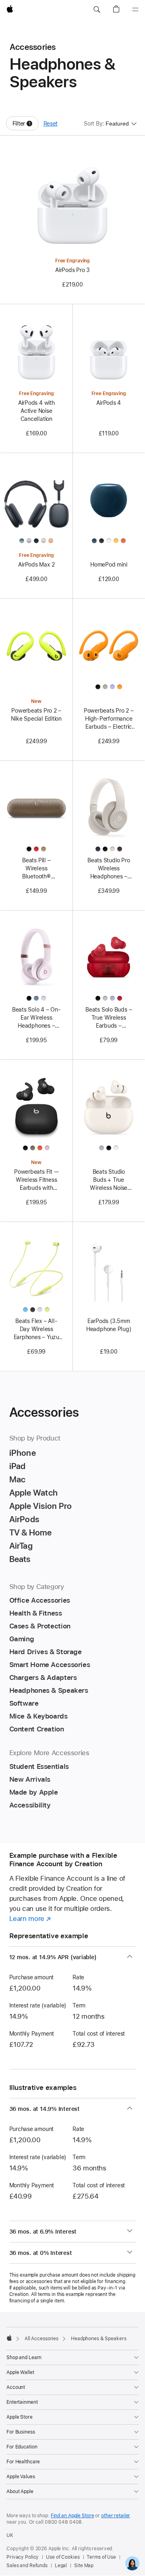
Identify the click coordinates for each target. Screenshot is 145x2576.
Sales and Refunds (27, 2566)
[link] (132, 2563)
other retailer (116, 2516)
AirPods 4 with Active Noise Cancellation (36, 411)
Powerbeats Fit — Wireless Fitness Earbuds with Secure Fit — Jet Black (36, 1180)
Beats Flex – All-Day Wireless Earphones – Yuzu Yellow (36, 1329)
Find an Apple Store (72, 2516)
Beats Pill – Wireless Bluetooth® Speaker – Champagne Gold (36, 869)
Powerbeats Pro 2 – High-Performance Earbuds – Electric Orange (109, 719)
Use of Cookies (63, 2557)
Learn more (30, 1919)
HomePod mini (109, 565)
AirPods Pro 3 (72, 270)
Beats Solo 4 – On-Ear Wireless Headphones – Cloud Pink (36, 1018)
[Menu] (135, 10)
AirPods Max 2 (36, 565)
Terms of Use (101, 2557)
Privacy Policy (23, 2557)
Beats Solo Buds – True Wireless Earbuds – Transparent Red (109, 1018)
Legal (61, 2566)
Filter (26, 125)
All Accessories (41, 2339)
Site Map (84, 2566)
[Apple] (9, 2338)
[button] (97, 10)
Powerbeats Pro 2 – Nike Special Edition (36, 715)
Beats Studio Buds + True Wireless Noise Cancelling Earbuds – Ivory (109, 1180)
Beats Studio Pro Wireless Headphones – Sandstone (109, 869)
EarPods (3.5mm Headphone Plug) (109, 1325)
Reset (51, 124)
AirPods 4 (109, 403)
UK (10, 2535)
